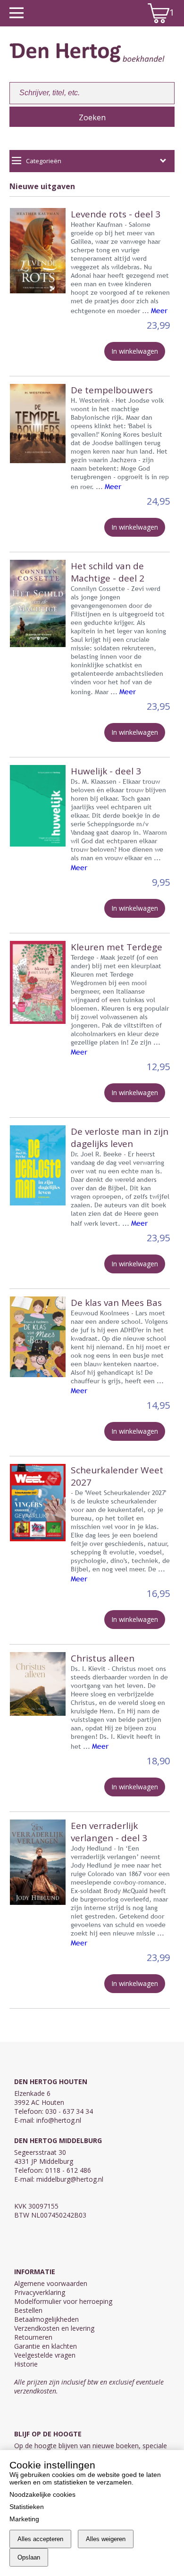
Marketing (24, 2519)
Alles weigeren (106, 2539)
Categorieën (44, 161)
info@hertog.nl (59, 2120)
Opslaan (29, 2557)
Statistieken (27, 2507)
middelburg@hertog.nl (70, 2179)
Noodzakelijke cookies (42, 2494)
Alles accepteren (40, 2539)
